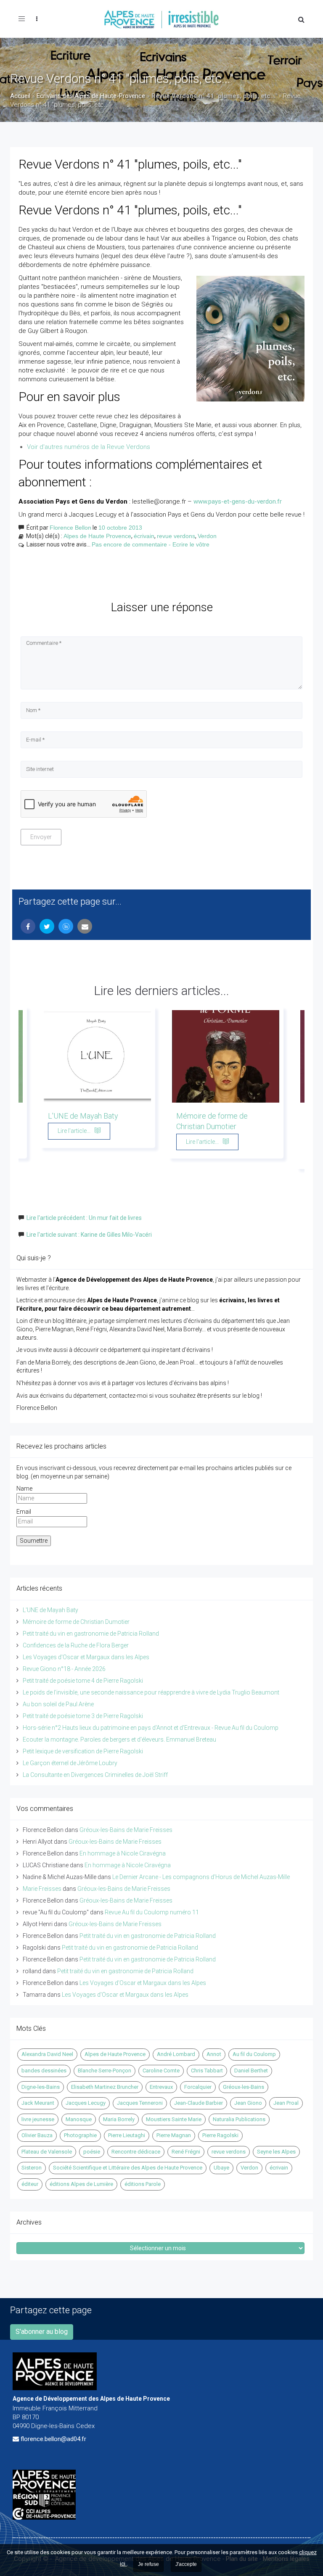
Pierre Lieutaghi (127, 2135)
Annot (214, 2054)
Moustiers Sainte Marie (174, 2119)
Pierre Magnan (174, 2135)
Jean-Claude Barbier (199, 2103)
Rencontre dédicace (136, 2152)
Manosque (79, 2119)
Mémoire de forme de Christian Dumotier (76, 1622)
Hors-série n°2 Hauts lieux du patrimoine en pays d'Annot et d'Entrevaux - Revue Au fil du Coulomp (151, 1728)
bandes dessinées (44, 2071)
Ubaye (221, 2168)
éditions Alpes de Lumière (81, 2184)
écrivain (144, 536)
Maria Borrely (119, 2119)
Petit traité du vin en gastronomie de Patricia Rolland (91, 1634)
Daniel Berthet (251, 2071)
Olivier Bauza (37, 2135)
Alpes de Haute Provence (97, 536)
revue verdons (176, 536)
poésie (92, 2152)
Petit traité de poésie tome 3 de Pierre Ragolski (83, 1716)
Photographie (80, 2135)
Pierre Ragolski (220, 2135)
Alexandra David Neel (47, 2054)
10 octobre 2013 (120, 528)
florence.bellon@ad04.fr (53, 2439)
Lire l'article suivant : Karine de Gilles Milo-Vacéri (89, 1235)
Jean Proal (286, 2103)
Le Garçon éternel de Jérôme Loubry (70, 1763)
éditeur (30, 2184)
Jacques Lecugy (86, 2103)
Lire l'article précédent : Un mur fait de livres (84, 1218)
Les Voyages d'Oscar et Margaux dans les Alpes (86, 1657)
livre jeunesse (38, 2119)
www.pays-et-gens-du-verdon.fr (238, 501)
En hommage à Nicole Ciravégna (123, 1853)
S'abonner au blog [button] (42, 2332)
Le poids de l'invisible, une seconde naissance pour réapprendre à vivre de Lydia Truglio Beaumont (151, 1692)
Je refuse (148, 2564)
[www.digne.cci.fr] (161, 2514)
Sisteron (32, 2168)
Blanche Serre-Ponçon (105, 2071)
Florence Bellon (70, 528)
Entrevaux (161, 2087)
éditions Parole (143, 2184)
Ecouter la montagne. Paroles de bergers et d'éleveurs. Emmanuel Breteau (119, 1739)
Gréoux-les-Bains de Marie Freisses (126, 1830)
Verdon (207, 536)
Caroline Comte (161, 2071)
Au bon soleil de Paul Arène (58, 1704)
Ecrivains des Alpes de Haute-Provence (91, 96)
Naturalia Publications (239, 2119)
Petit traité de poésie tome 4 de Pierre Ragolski (83, 1681)
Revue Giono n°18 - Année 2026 (64, 1669)
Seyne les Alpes (276, 2152)
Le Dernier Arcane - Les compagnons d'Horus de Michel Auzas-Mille (201, 1877)
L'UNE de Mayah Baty (83, 1116)
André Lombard (176, 2054)
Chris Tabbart (207, 2071)
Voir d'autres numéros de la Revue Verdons (89, 447)
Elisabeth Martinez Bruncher (105, 2087)
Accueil (20, 96)
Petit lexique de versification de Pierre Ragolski (83, 1751)
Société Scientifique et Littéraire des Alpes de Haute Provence (128, 2168)
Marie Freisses (42, 1889)
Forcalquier (198, 2087)
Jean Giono (248, 2103)
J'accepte (186, 2564)
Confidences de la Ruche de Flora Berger (76, 1645)
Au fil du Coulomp (254, 2054)
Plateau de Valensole (47, 2152)
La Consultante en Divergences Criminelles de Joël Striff (95, 1775)
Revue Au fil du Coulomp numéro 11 (152, 1912)
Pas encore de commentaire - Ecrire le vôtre (151, 544)
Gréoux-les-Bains (244, 2087)
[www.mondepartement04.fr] (161, 2481)
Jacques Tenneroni (140, 2103)
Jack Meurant (38, 2103)
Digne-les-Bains (41, 2087)
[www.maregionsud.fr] (161, 2500)
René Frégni (186, 2152)
